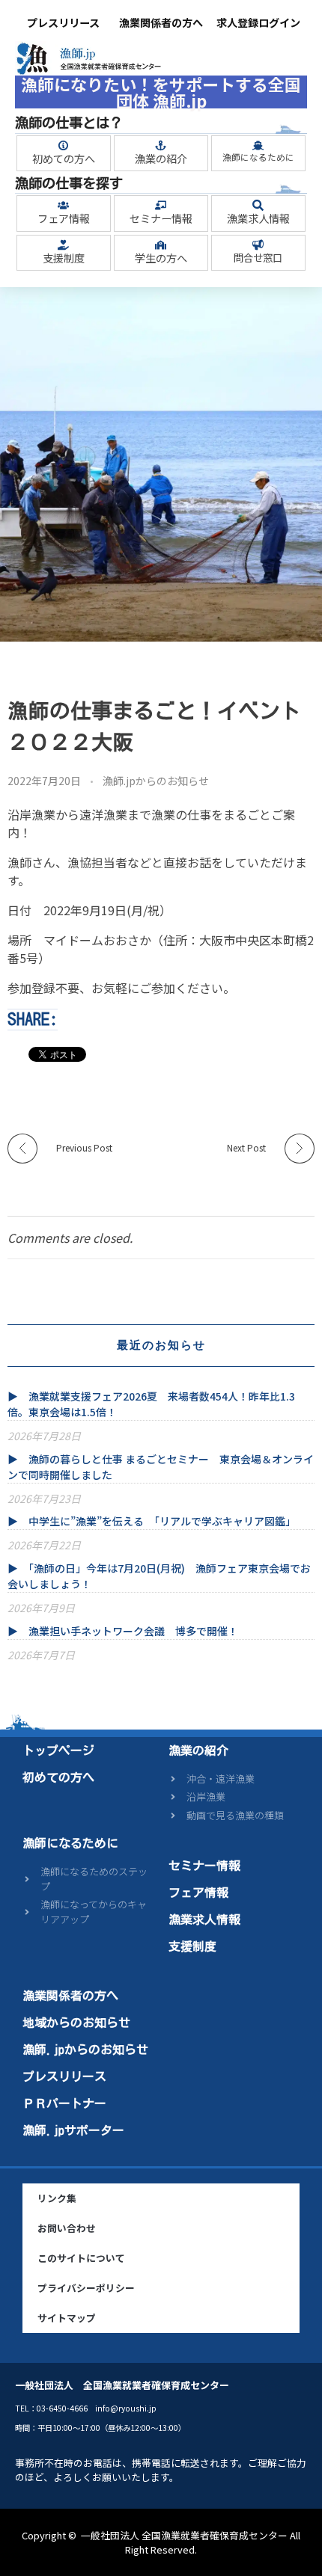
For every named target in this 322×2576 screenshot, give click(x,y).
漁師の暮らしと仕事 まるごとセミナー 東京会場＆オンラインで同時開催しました (161, 1467)
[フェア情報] (63, 205)
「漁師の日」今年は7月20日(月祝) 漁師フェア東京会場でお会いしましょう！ (159, 1576)
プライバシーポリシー (86, 2288)
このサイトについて (81, 2258)
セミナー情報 (161, 218)
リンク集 (57, 2198)
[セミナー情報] (161, 205)
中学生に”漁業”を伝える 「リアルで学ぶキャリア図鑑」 (162, 1521)
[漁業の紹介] (161, 145)
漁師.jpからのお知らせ (156, 781)
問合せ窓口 (258, 258)
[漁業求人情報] (258, 205)
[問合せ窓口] (258, 245)
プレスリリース (63, 22)
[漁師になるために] (258, 145)
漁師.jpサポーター (73, 2130)
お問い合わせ (67, 2228)
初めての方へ (64, 159)
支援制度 (64, 258)
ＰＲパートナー (64, 2103)
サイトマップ (67, 2318)
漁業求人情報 (258, 218)
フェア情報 (64, 218)
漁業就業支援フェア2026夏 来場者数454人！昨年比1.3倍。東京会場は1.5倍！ (151, 1404)
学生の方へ (161, 258)
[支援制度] (63, 245)
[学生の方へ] (161, 245)
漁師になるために (258, 157)
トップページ (58, 1750)
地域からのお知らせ (76, 2023)
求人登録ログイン (258, 22)
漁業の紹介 (161, 159)
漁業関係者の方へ (161, 22)
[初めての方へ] (63, 145)
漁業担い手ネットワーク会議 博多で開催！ (133, 1631)
